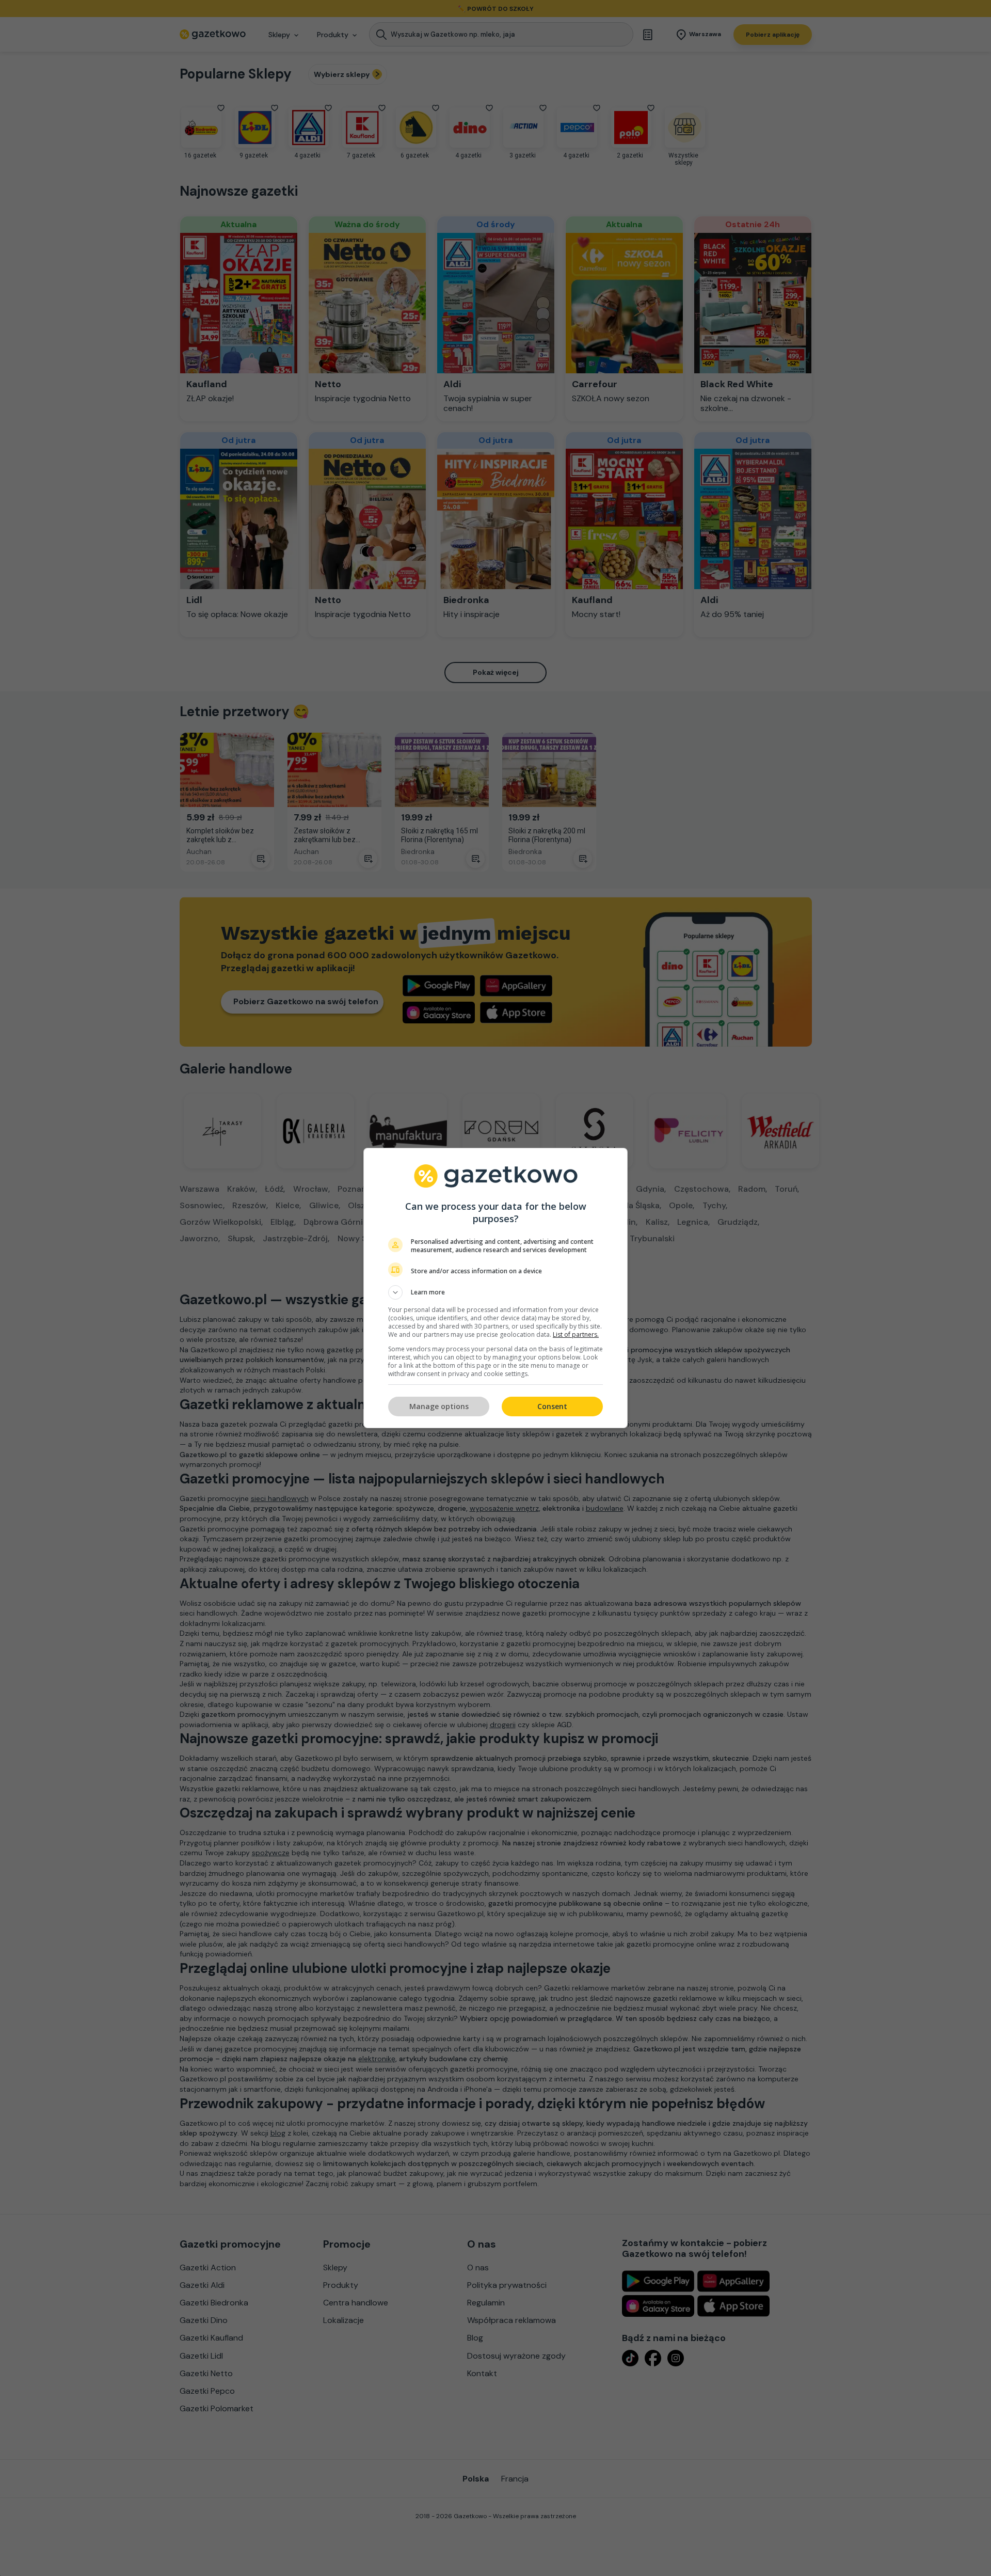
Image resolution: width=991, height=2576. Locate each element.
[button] (495, 1292)
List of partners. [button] (576, 1334)
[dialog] (495, 1288)
